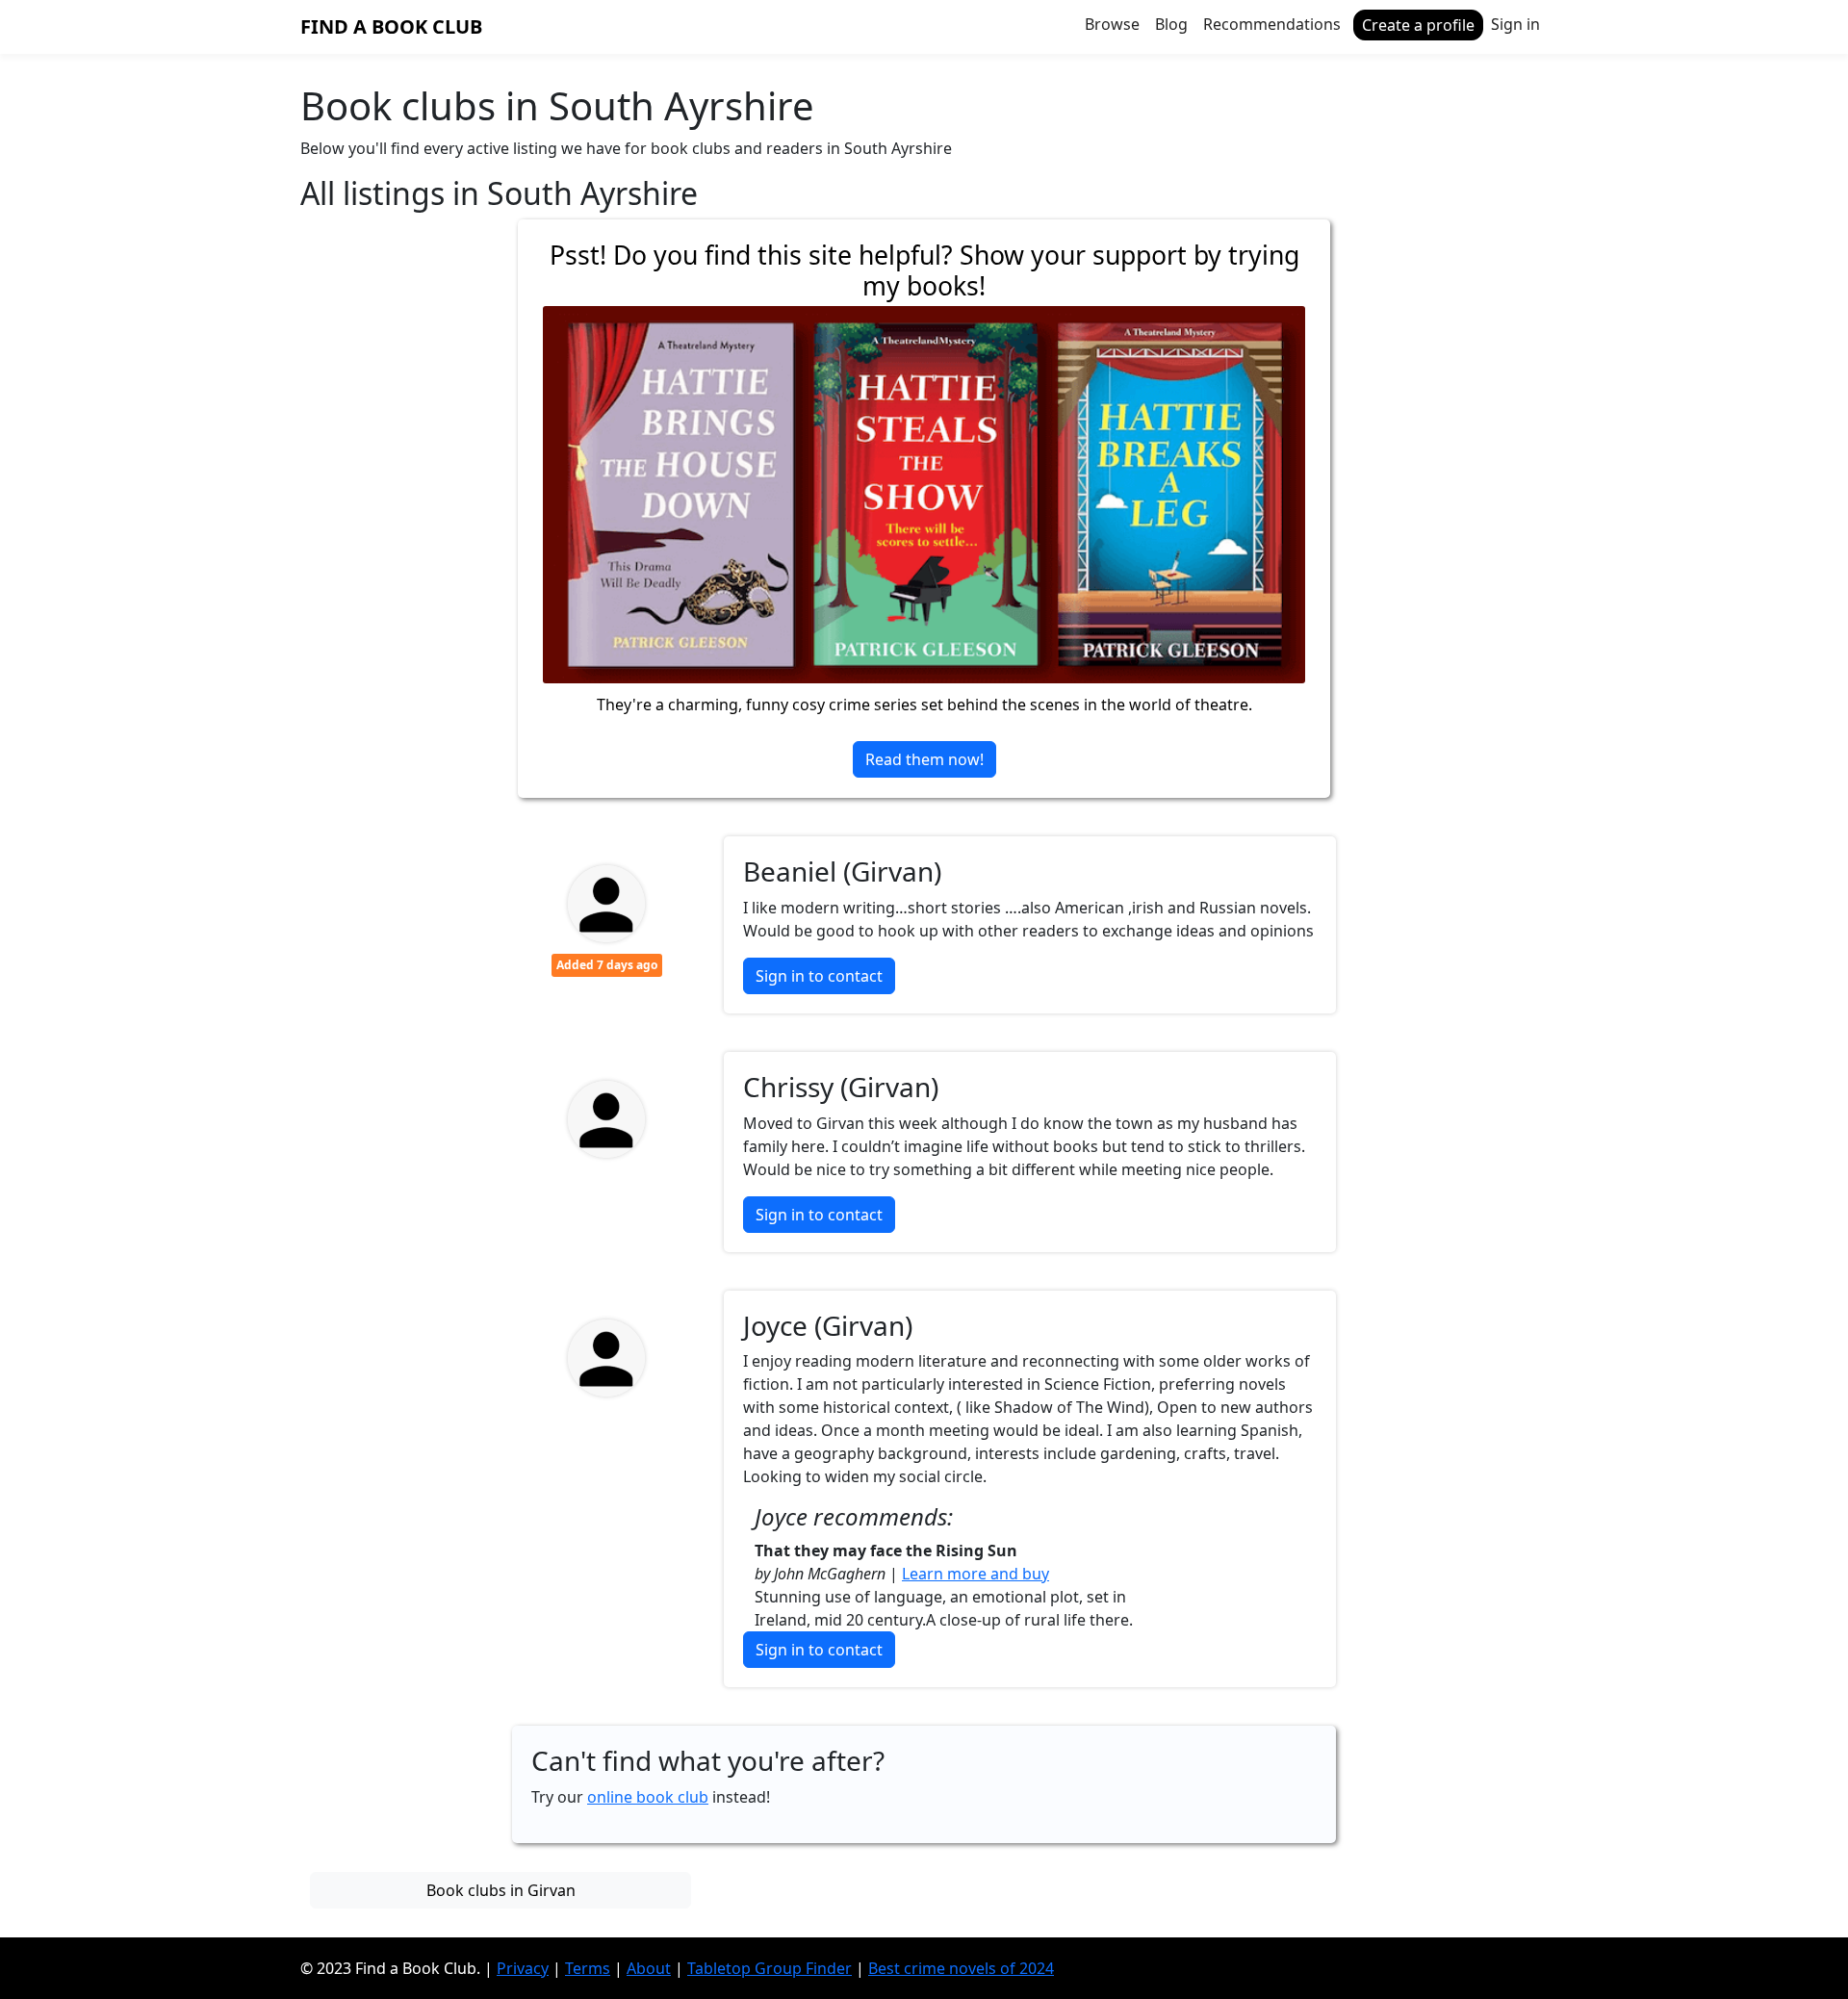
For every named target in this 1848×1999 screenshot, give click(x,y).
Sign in (1515, 24)
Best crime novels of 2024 (961, 1968)
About (649, 1968)
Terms (588, 1968)
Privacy (523, 1968)
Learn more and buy (975, 1574)
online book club (648, 1797)
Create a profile (1418, 25)
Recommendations (1272, 24)
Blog (1171, 24)
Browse (1112, 24)
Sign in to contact (819, 976)
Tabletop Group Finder (770, 1968)
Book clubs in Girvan (501, 1890)
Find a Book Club (391, 26)
